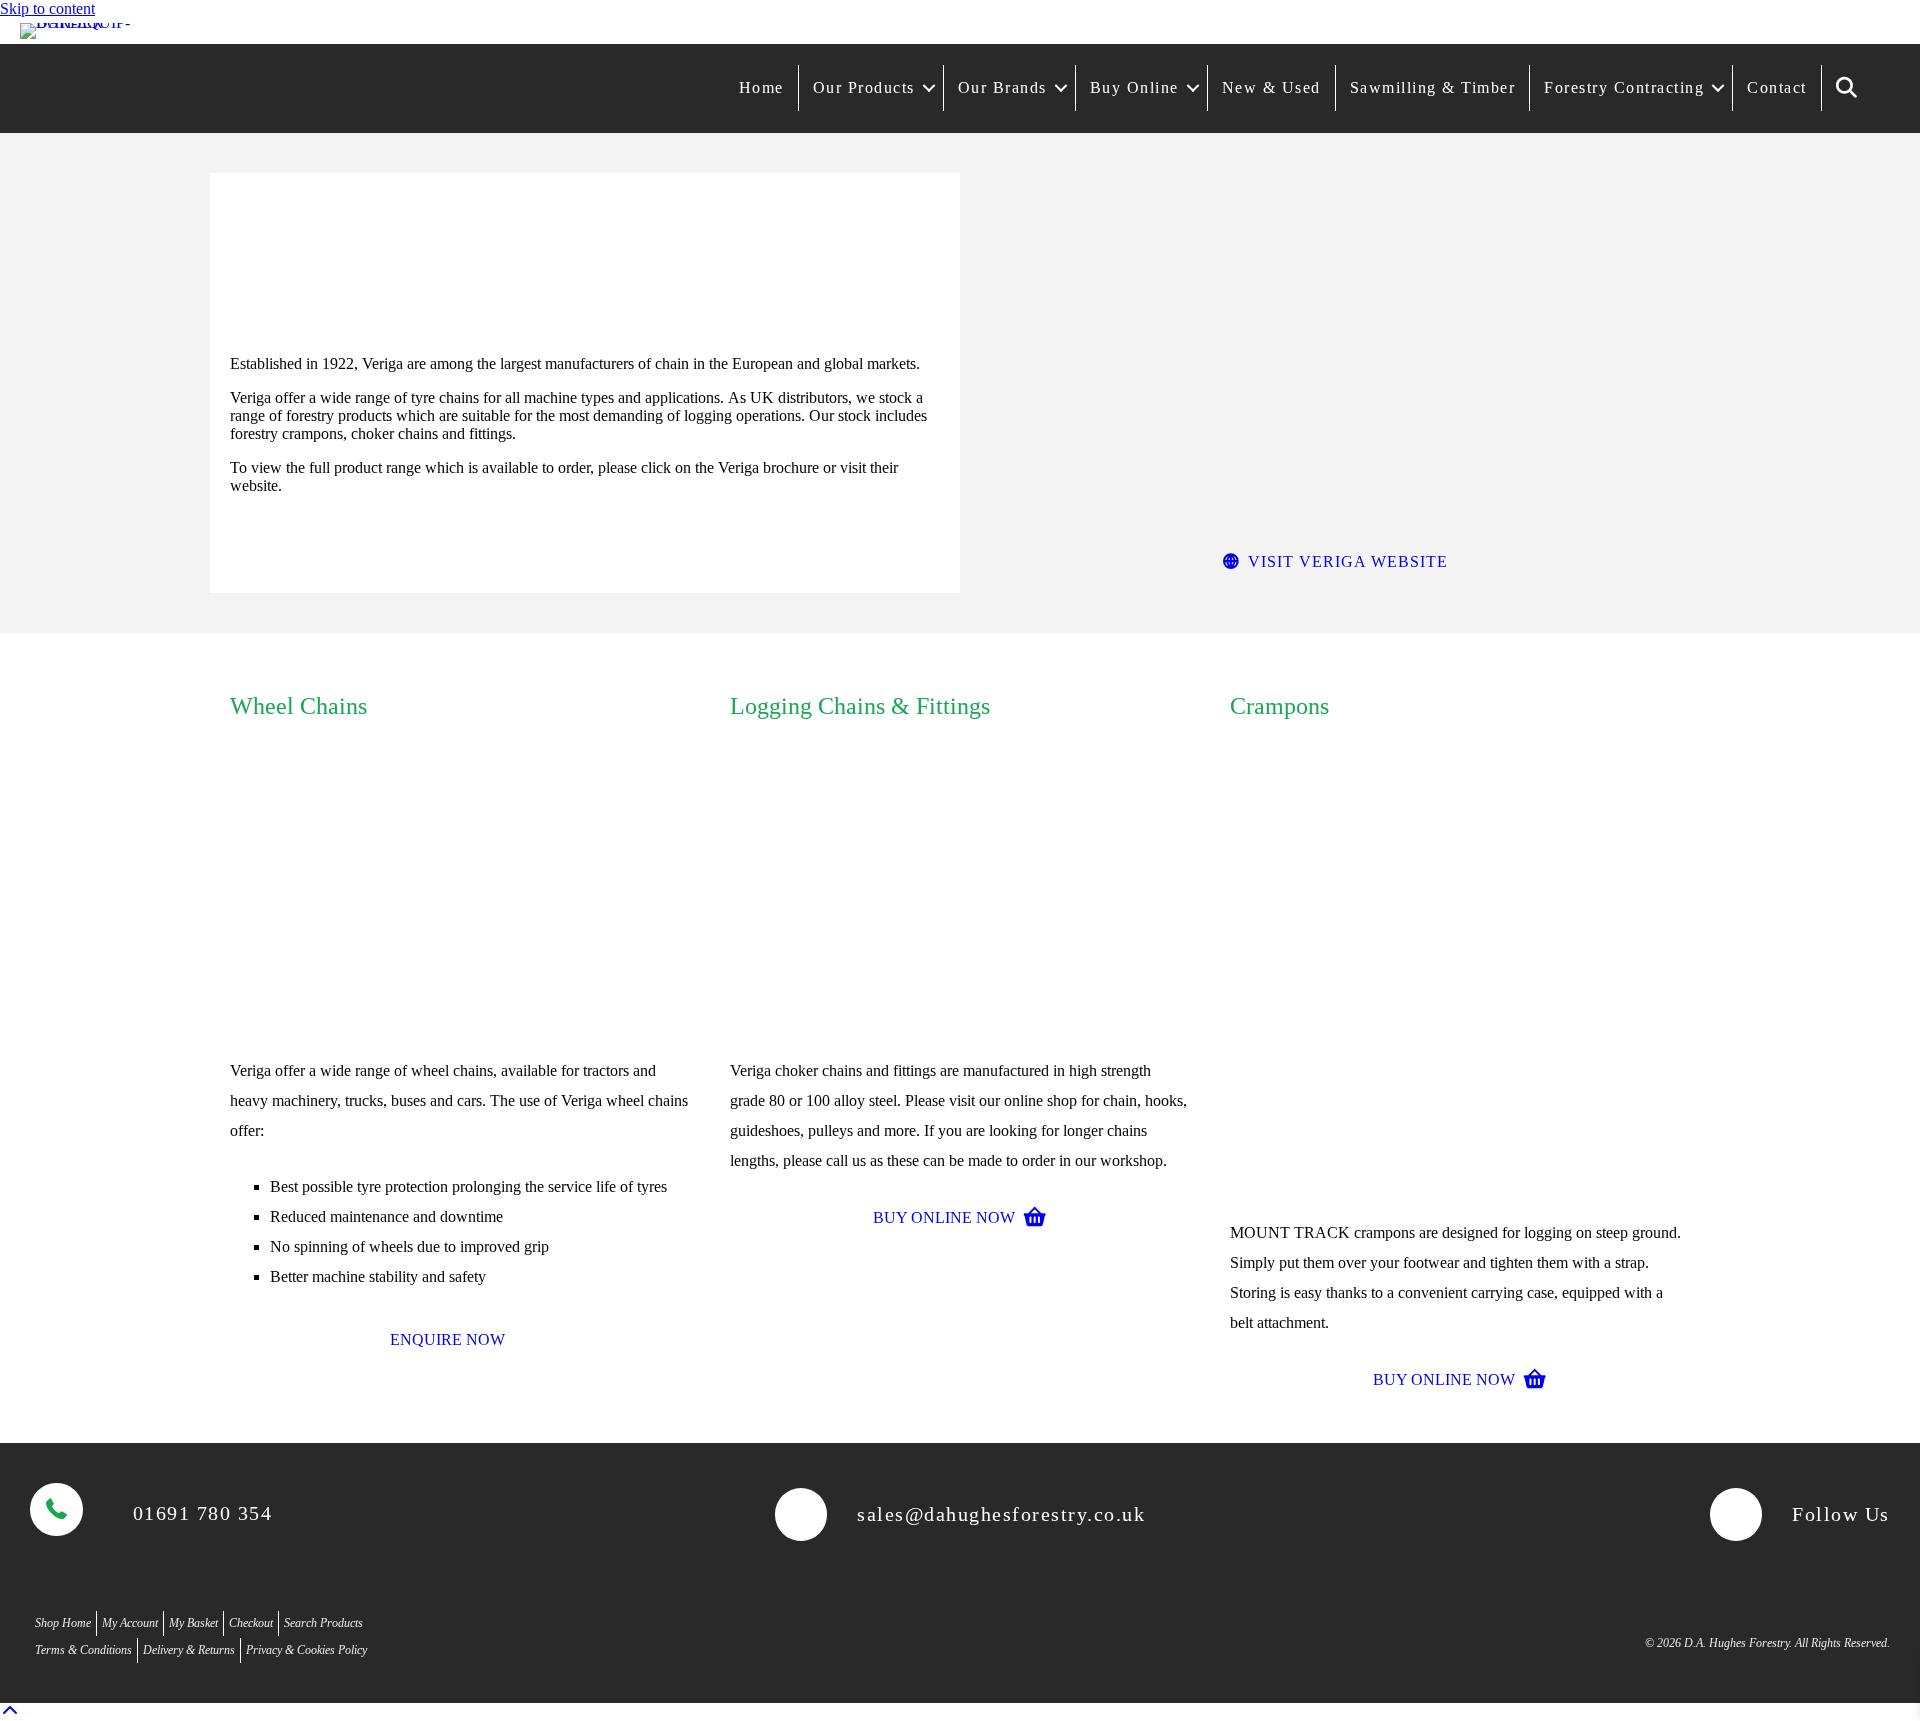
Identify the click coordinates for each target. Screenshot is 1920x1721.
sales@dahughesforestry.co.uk (1001, 1514)
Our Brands (1002, 87)
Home (761, 87)
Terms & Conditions (83, 1650)
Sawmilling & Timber (1433, 87)
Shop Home (63, 1623)
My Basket (193, 1623)
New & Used (1271, 87)
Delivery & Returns (189, 1650)
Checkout (251, 1623)
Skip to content (47, 8)
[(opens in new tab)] (460, 1035)
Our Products (864, 87)
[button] (929, 88)
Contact (1777, 87)
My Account (130, 1623)
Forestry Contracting (1624, 87)
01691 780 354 (203, 1513)
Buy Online (1134, 87)
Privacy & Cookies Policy (306, 1650)
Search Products (323, 1623)
